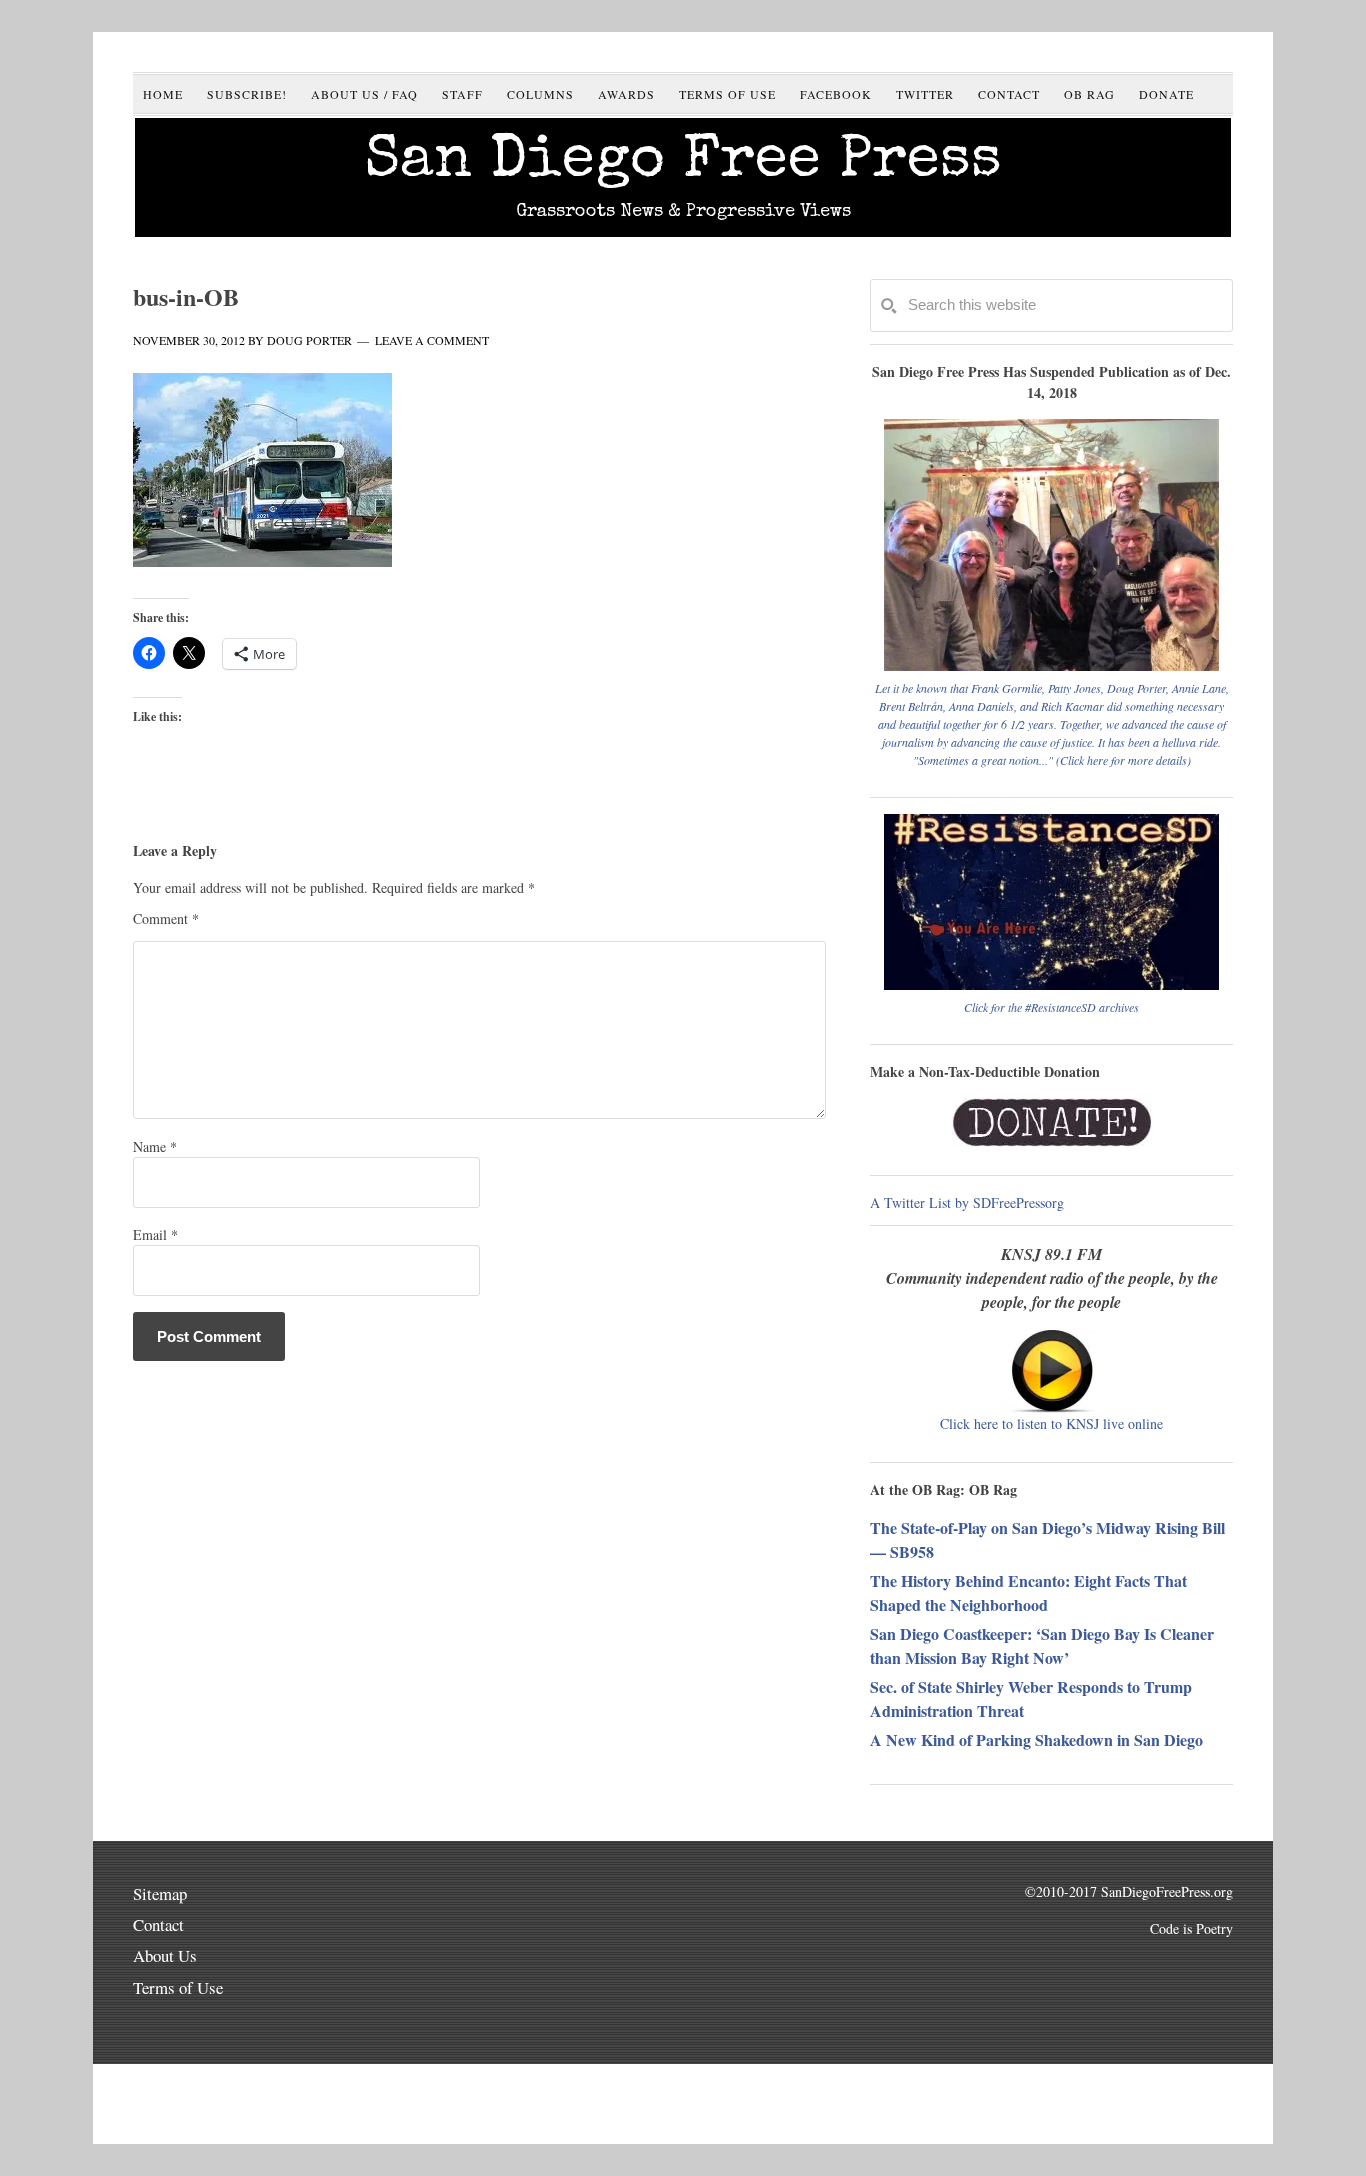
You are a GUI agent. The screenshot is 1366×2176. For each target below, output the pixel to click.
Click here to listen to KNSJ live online (1051, 1423)
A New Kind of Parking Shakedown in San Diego (1036, 1739)
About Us (165, 1955)
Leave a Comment (432, 340)
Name (155, 1146)
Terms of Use (178, 1987)
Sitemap (160, 1893)
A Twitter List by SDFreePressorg (967, 1202)
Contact (158, 1924)
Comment (166, 918)
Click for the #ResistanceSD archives (1051, 1007)
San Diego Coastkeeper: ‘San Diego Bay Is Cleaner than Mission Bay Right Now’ (1042, 1645)
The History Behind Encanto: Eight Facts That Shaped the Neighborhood (1028, 1592)
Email (155, 1234)
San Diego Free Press (683, 163)
